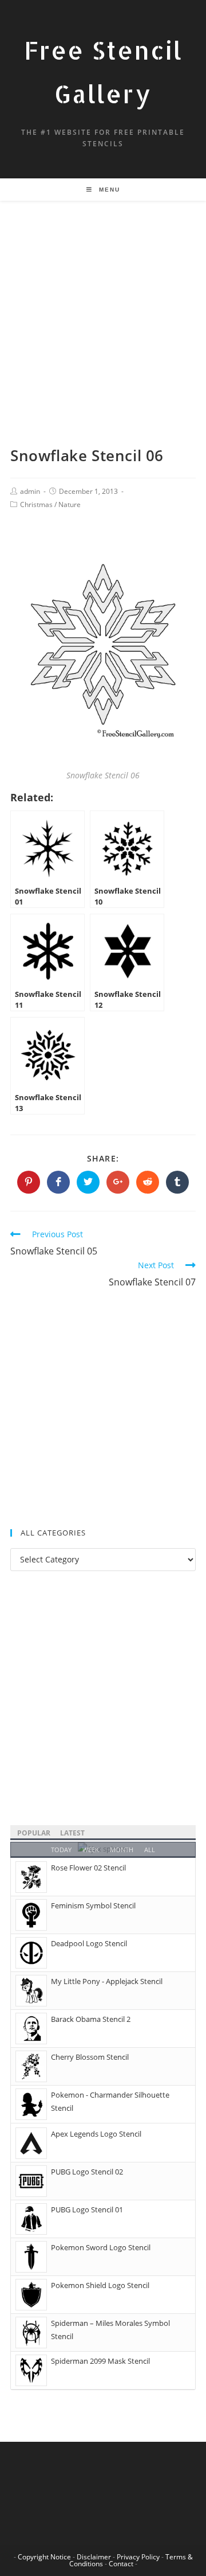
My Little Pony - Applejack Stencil (107, 1981)
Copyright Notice (44, 2557)
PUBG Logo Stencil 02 (87, 2172)
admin (30, 491)
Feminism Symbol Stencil (93, 1905)
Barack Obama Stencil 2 (91, 2019)
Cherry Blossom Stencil (90, 2057)
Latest (72, 1833)
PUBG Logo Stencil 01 (87, 2209)
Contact (121, 2564)
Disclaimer (94, 2557)
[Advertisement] (103, 337)
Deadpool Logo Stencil (89, 1943)
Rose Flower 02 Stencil (88, 1868)
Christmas (36, 504)
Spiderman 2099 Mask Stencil (100, 2361)
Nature (70, 504)
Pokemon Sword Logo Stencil (101, 2247)
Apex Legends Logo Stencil (96, 2134)
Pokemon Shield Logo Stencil (100, 2285)
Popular (34, 1833)
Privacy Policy (138, 2557)
